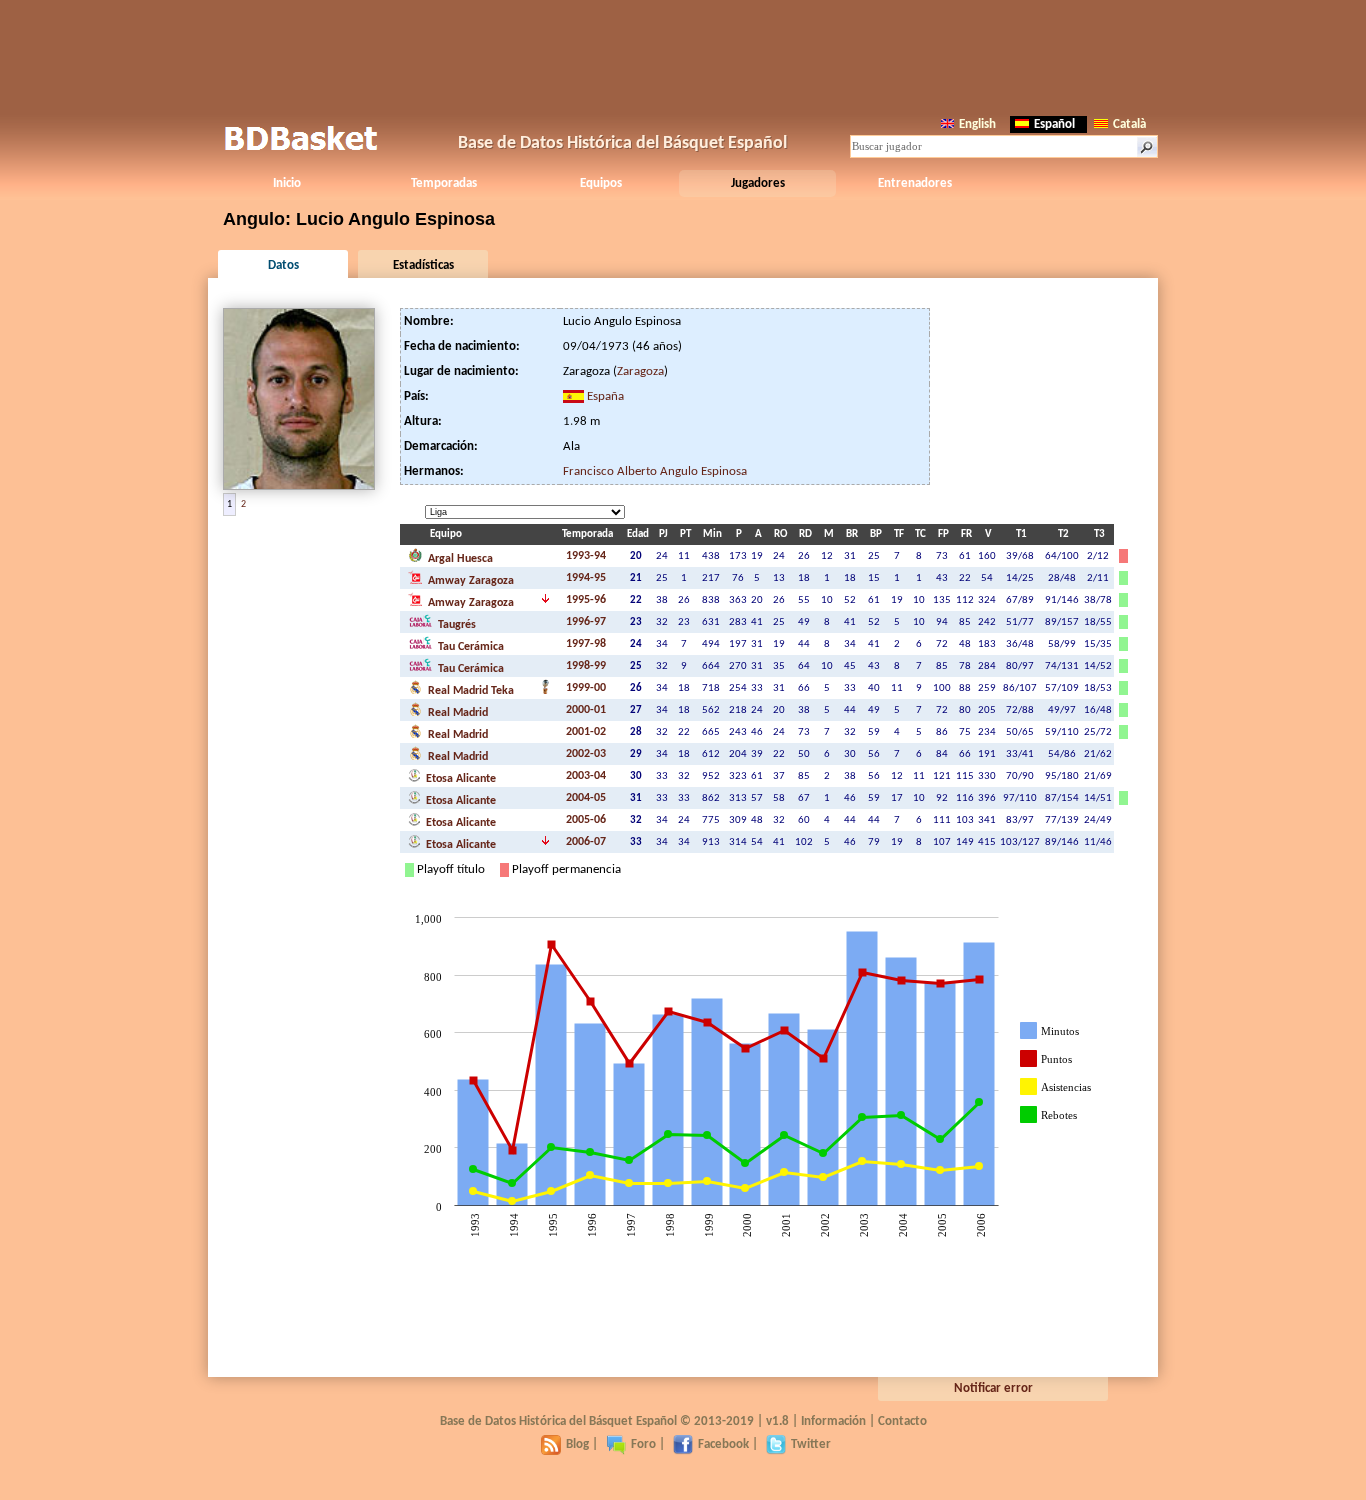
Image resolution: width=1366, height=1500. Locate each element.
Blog (577, 1444)
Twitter (811, 1444)
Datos (283, 265)
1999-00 (586, 688)
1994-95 (586, 578)
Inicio (287, 183)
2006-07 (586, 842)
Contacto (902, 1421)
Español (1054, 124)
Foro (643, 1444)
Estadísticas (423, 265)
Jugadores (758, 183)
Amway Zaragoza (469, 581)
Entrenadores (915, 183)
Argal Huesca (459, 559)
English (977, 124)
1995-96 (586, 600)
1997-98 (586, 644)
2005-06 (586, 820)
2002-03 (586, 754)
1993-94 (586, 556)
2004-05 (586, 798)
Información (833, 1421)
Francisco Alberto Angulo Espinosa (655, 471)
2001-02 (586, 732)
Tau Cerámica (469, 647)
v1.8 (777, 1421)
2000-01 (586, 710)
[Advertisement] (683, 55)
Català (1129, 124)
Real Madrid (456, 713)
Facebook (723, 1444)
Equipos (601, 183)
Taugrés (455, 625)
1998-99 (586, 666)
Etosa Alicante (459, 779)
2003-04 (586, 776)
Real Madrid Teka (469, 691)
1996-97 (586, 622)
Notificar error (993, 1388)
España (605, 396)
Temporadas (444, 183)
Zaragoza (640, 371)
